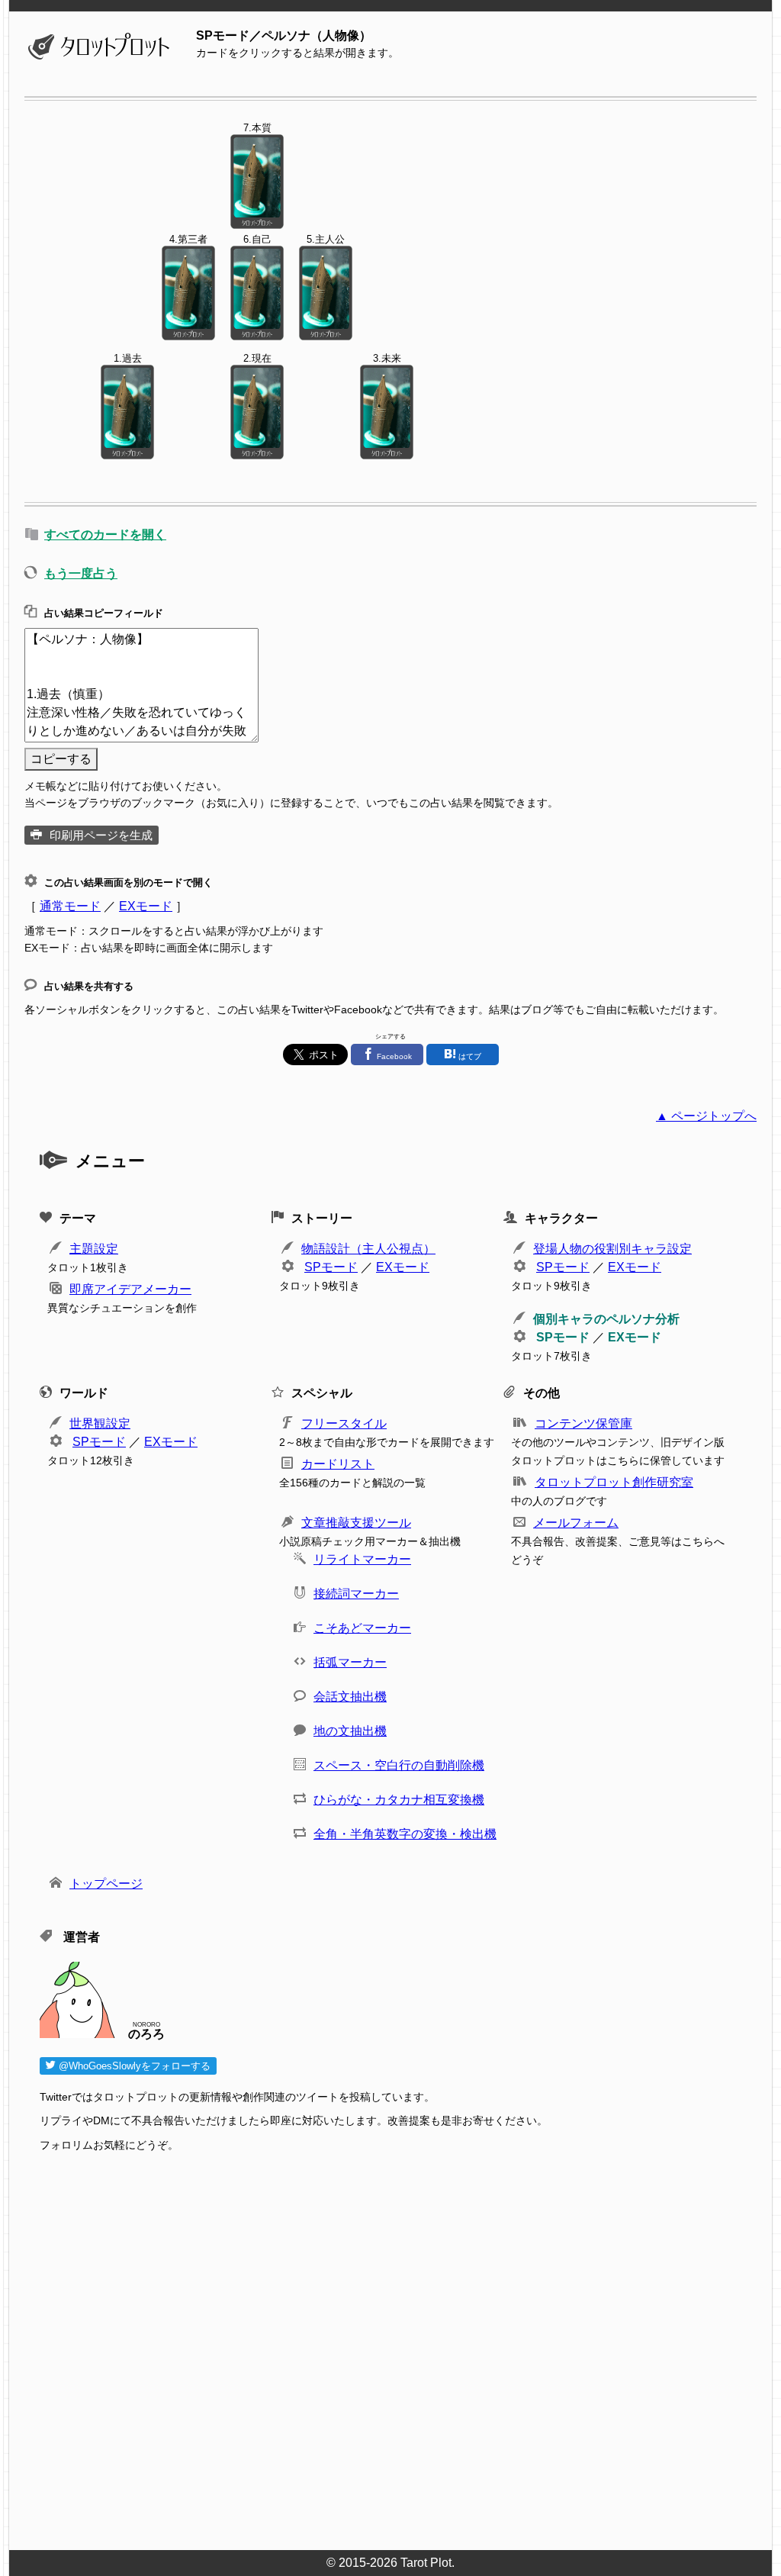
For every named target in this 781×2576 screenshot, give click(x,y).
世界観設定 (100, 1423)
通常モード (70, 906)
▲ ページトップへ (706, 1116)
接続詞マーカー (356, 1594)
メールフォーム (576, 1523)
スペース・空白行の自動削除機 (399, 1765)
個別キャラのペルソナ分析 (606, 1319)
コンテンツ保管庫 (583, 1423)
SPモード (331, 1267)
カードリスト (338, 1464)
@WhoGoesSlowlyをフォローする (133, 2066)
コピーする (61, 759)
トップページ (106, 1884)
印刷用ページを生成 (101, 835)
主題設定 (94, 1249)
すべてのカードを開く (105, 535)
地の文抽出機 (350, 1731)
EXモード (146, 906)
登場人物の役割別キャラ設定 (612, 1249)
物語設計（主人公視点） (368, 1249)
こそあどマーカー (362, 1628)
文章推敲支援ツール (356, 1523)
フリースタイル (344, 1423)
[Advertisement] (398, 2355)
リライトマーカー (362, 1559)
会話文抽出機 (350, 1697)
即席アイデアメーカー (130, 1289)
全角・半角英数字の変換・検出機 (405, 1834)
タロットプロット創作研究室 (614, 1482)
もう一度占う (81, 573)
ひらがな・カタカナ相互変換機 (399, 1800)
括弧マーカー (350, 1662)
